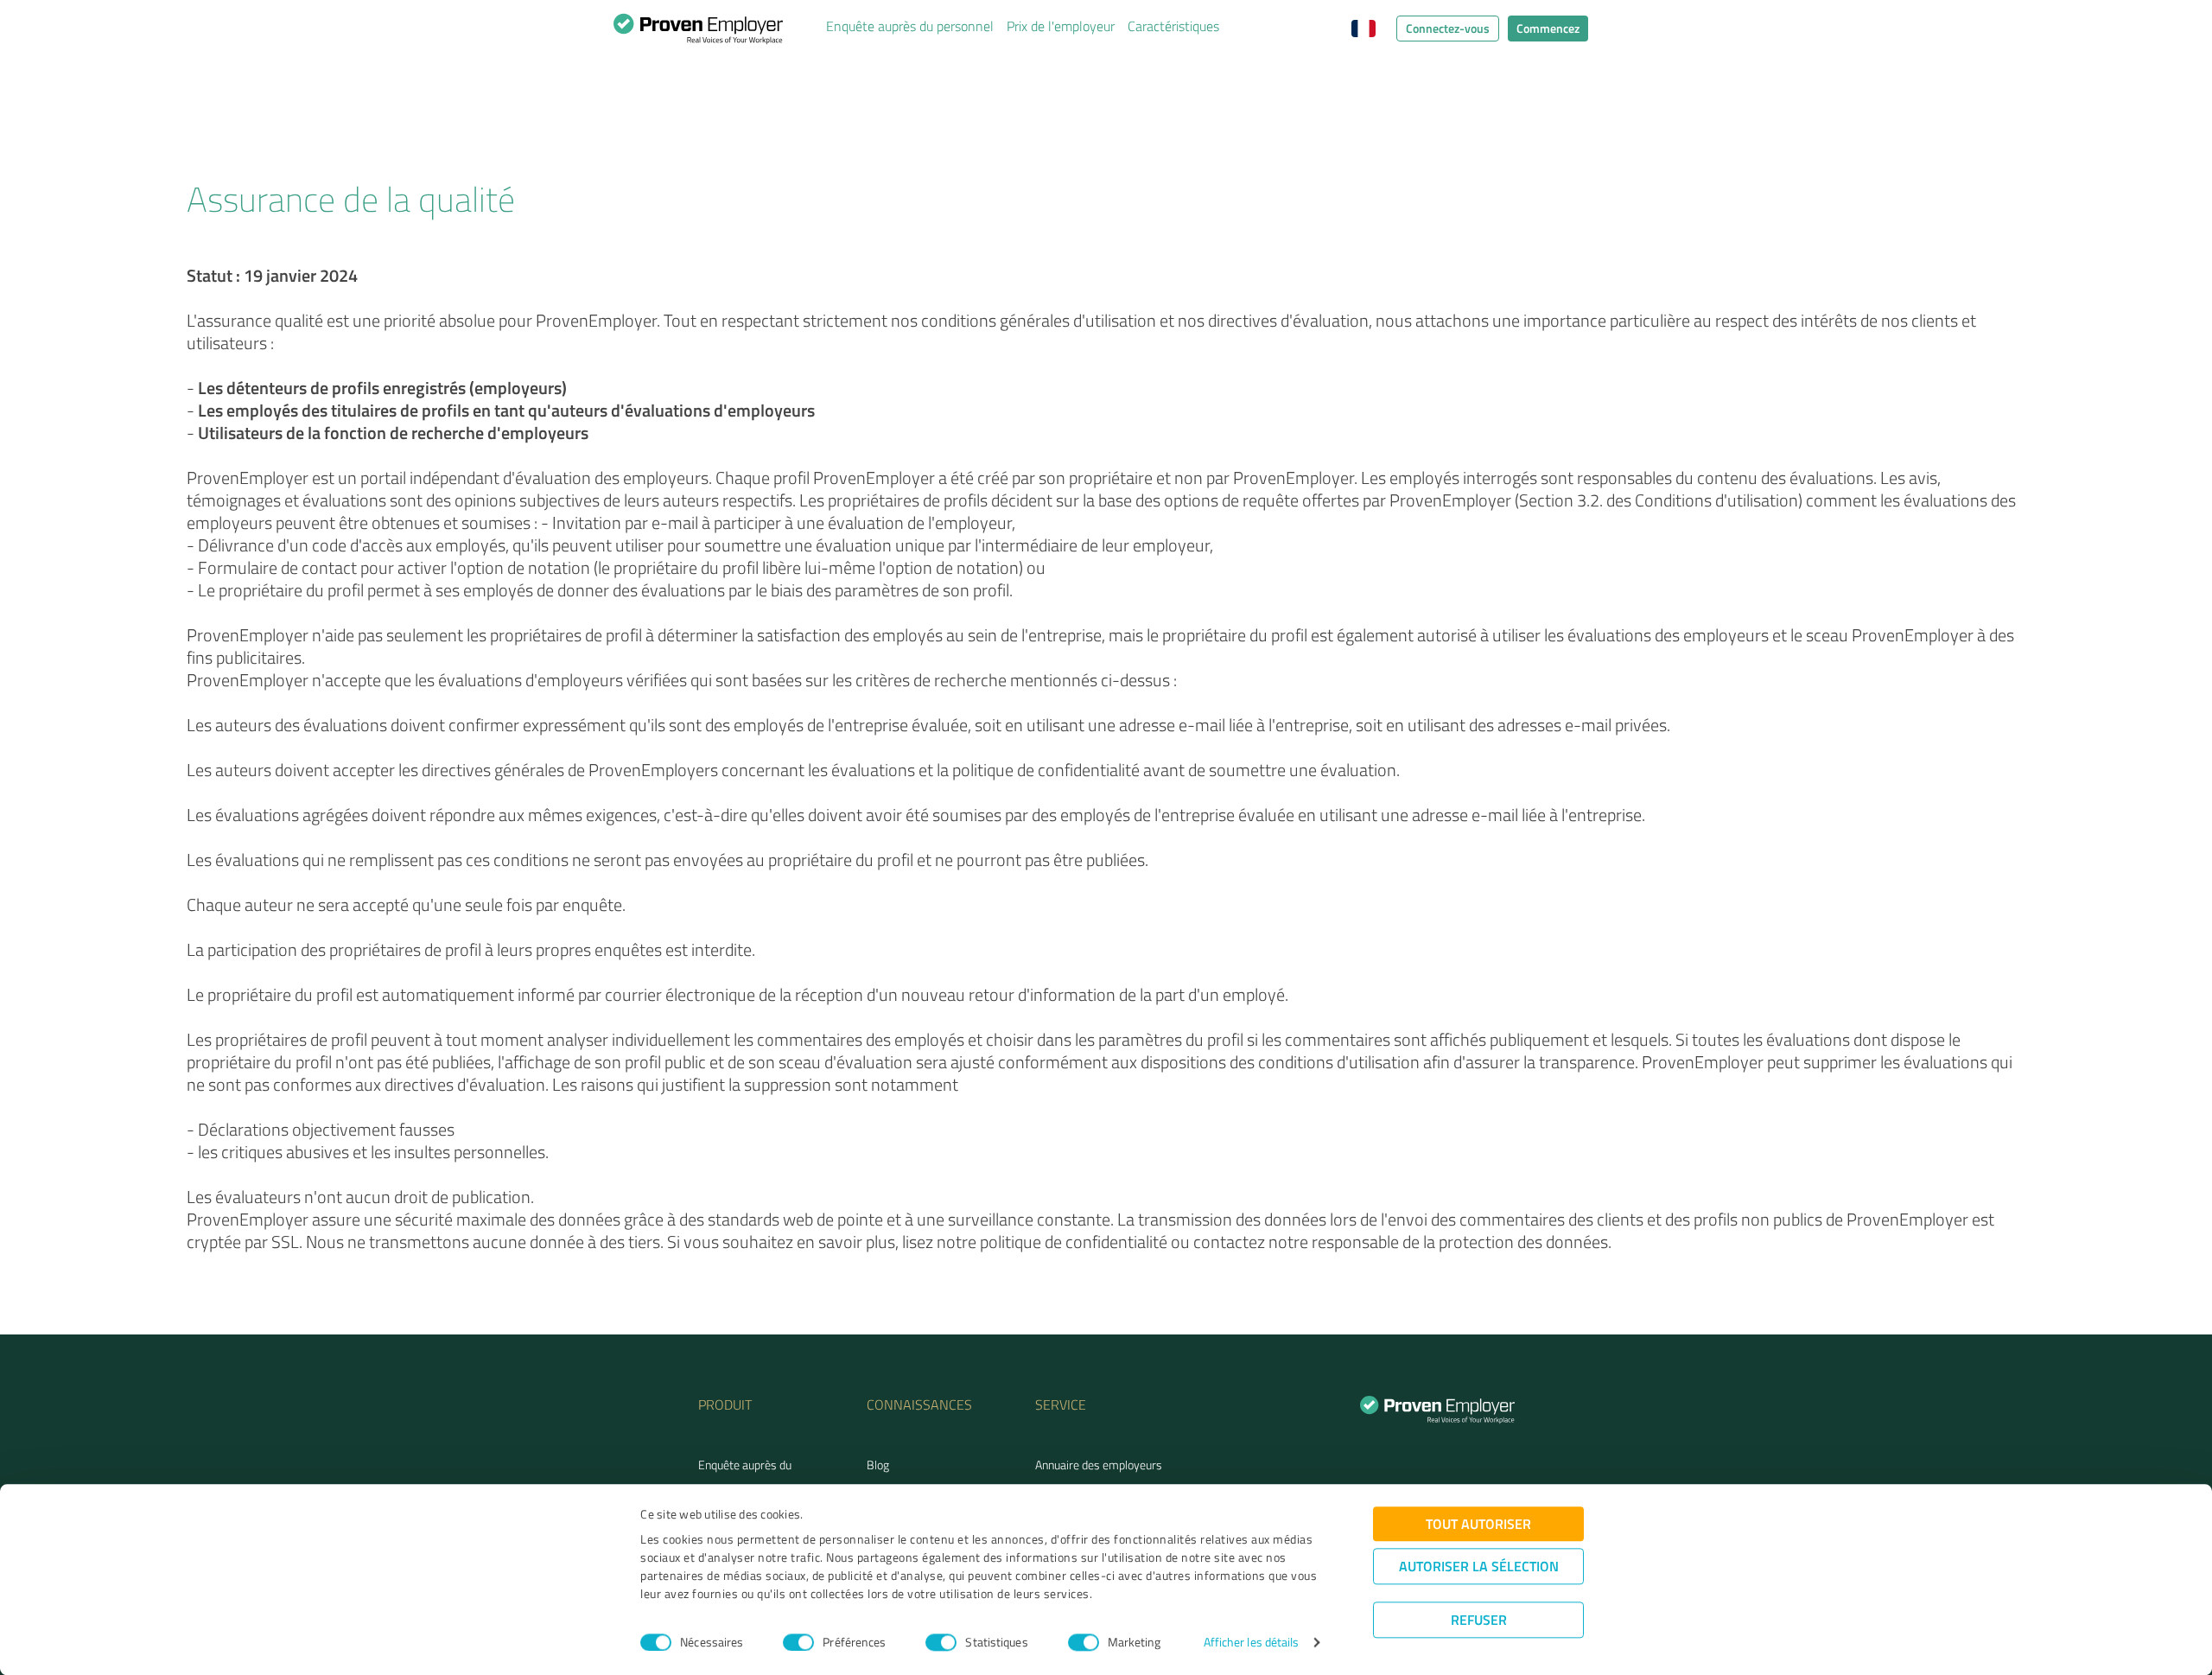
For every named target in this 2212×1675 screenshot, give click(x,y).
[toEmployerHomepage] (698, 33)
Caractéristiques (1173, 26)
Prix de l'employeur (1061, 26)
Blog (878, 1465)
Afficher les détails (1252, 1643)
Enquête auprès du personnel (910, 26)
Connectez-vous (1448, 28)
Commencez (1548, 28)
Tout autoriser (1478, 1523)
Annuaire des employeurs (1099, 1465)
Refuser (1479, 1619)
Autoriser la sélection (1479, 1566)
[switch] (798, 1642)
